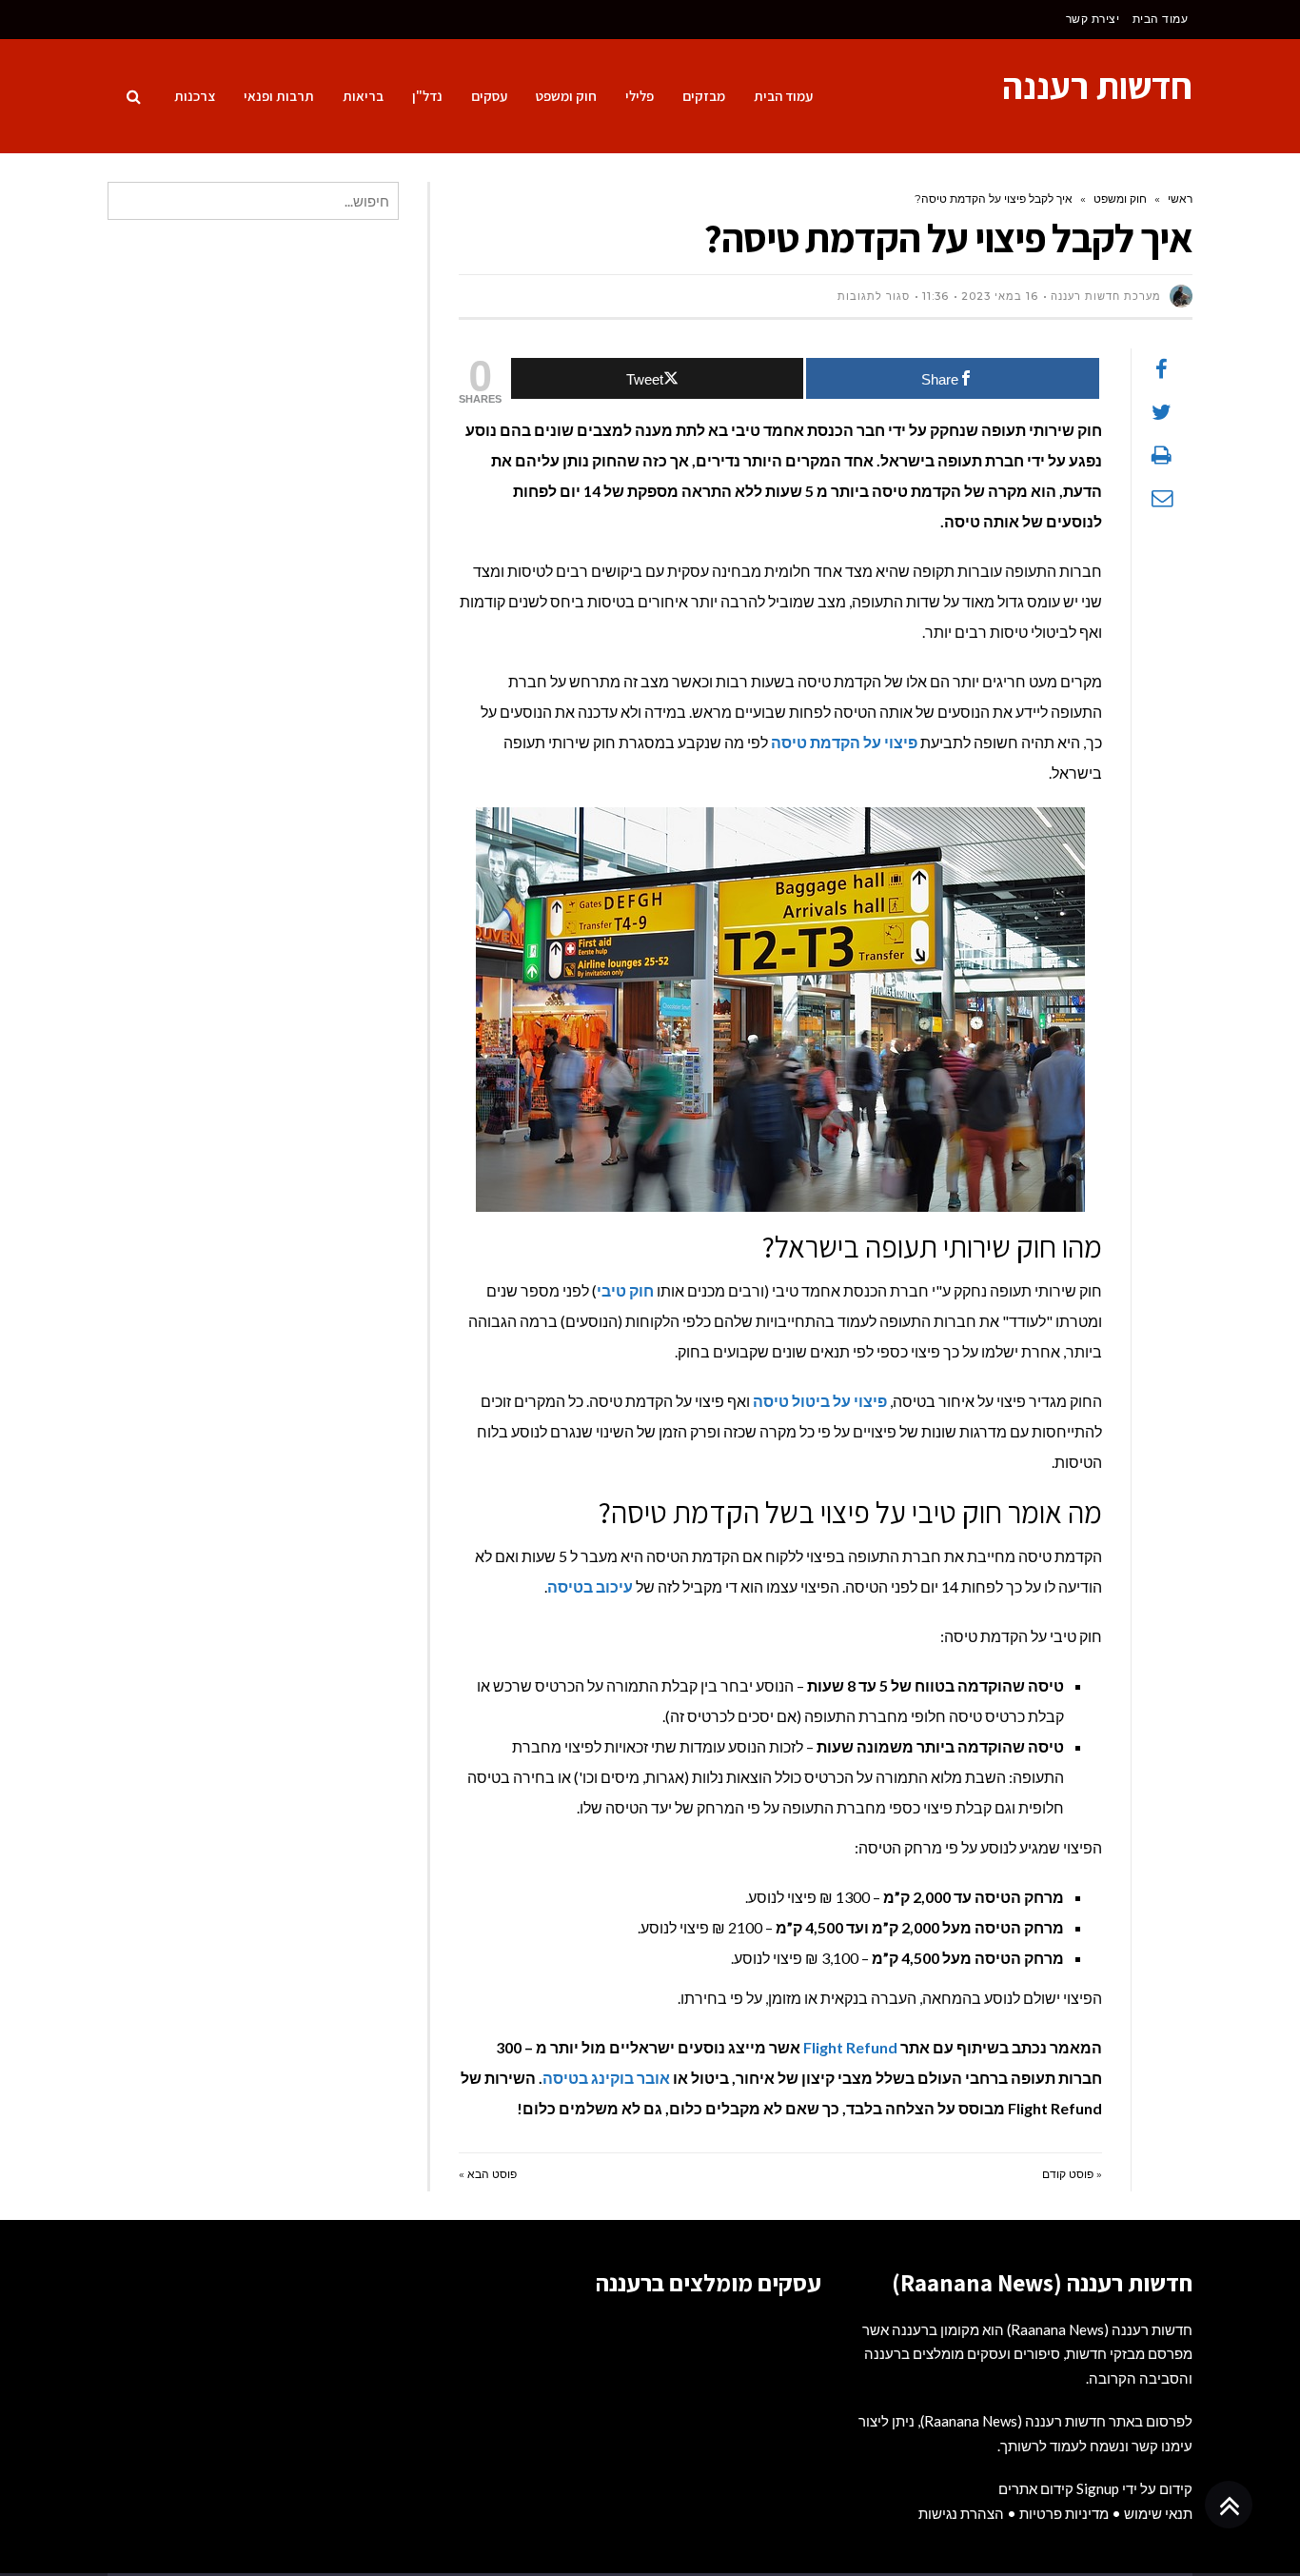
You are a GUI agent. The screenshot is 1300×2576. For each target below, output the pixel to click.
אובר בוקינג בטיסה (606, 2078)
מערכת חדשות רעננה (1106, 296)
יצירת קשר (1093, 19)
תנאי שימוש (1158, 2513)
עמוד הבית (1161, 19)
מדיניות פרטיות (1064, 2513)
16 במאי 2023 (1000, 296)
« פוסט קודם (1072, 2174)
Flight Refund (850, 2047)
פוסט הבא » (488, 2174)
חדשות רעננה (1097, 86)
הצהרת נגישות (961, 2513)
